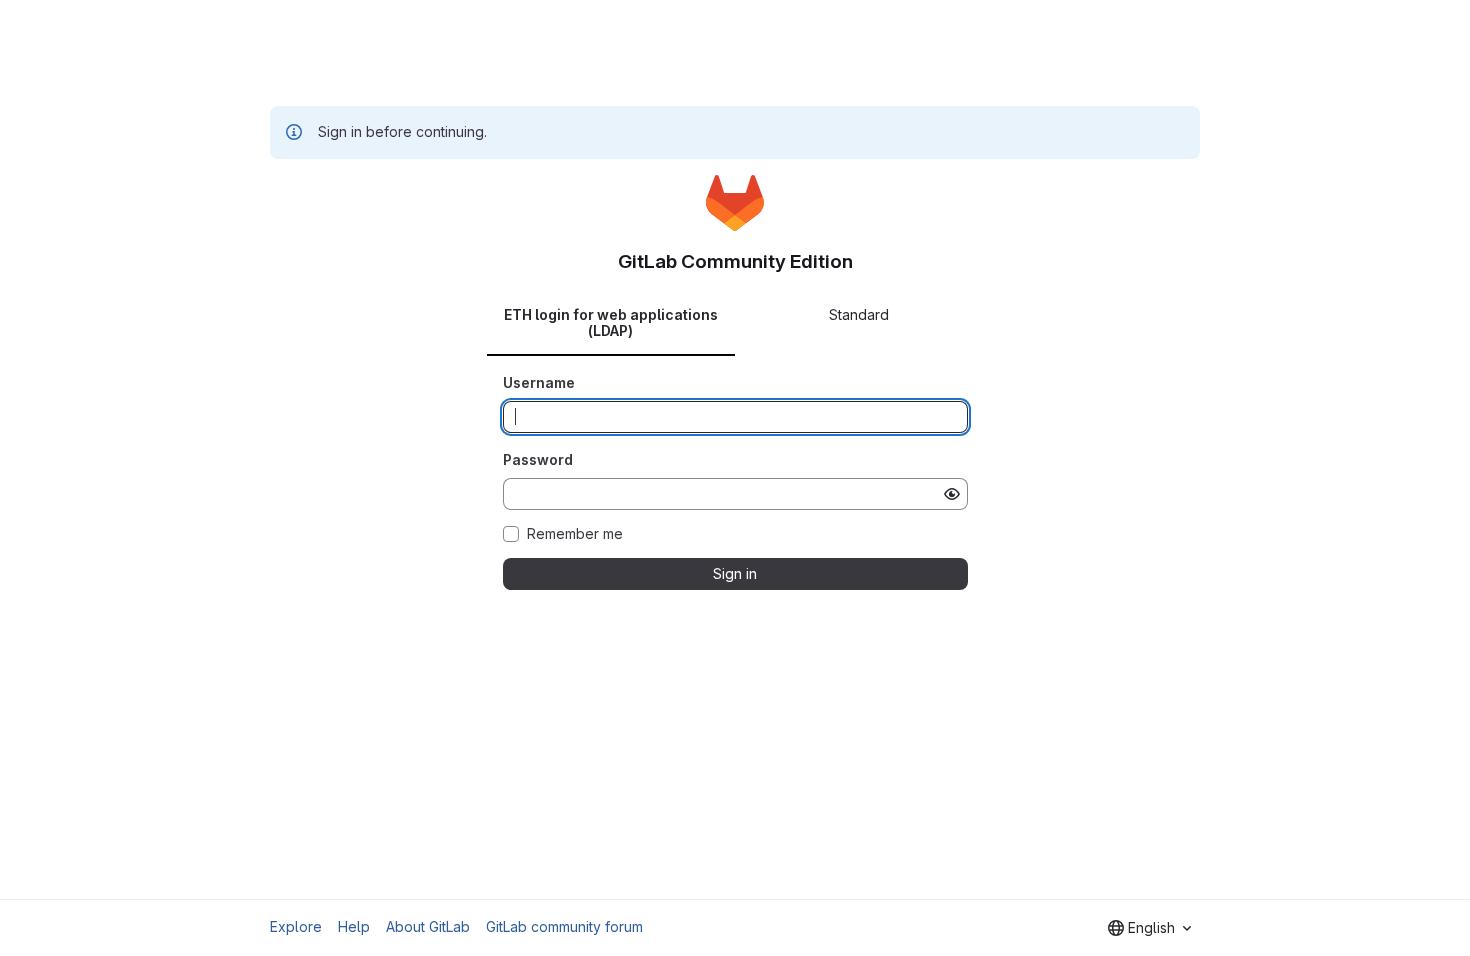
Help (354, 926)
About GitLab (428, 926)
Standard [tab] (859, 314)
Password (538, 459)
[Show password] (952, 494)
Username (539, 382)
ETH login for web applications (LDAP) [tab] (611, 322)
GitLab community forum (564, 926)
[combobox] (1149, 928)
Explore (296, 926)
